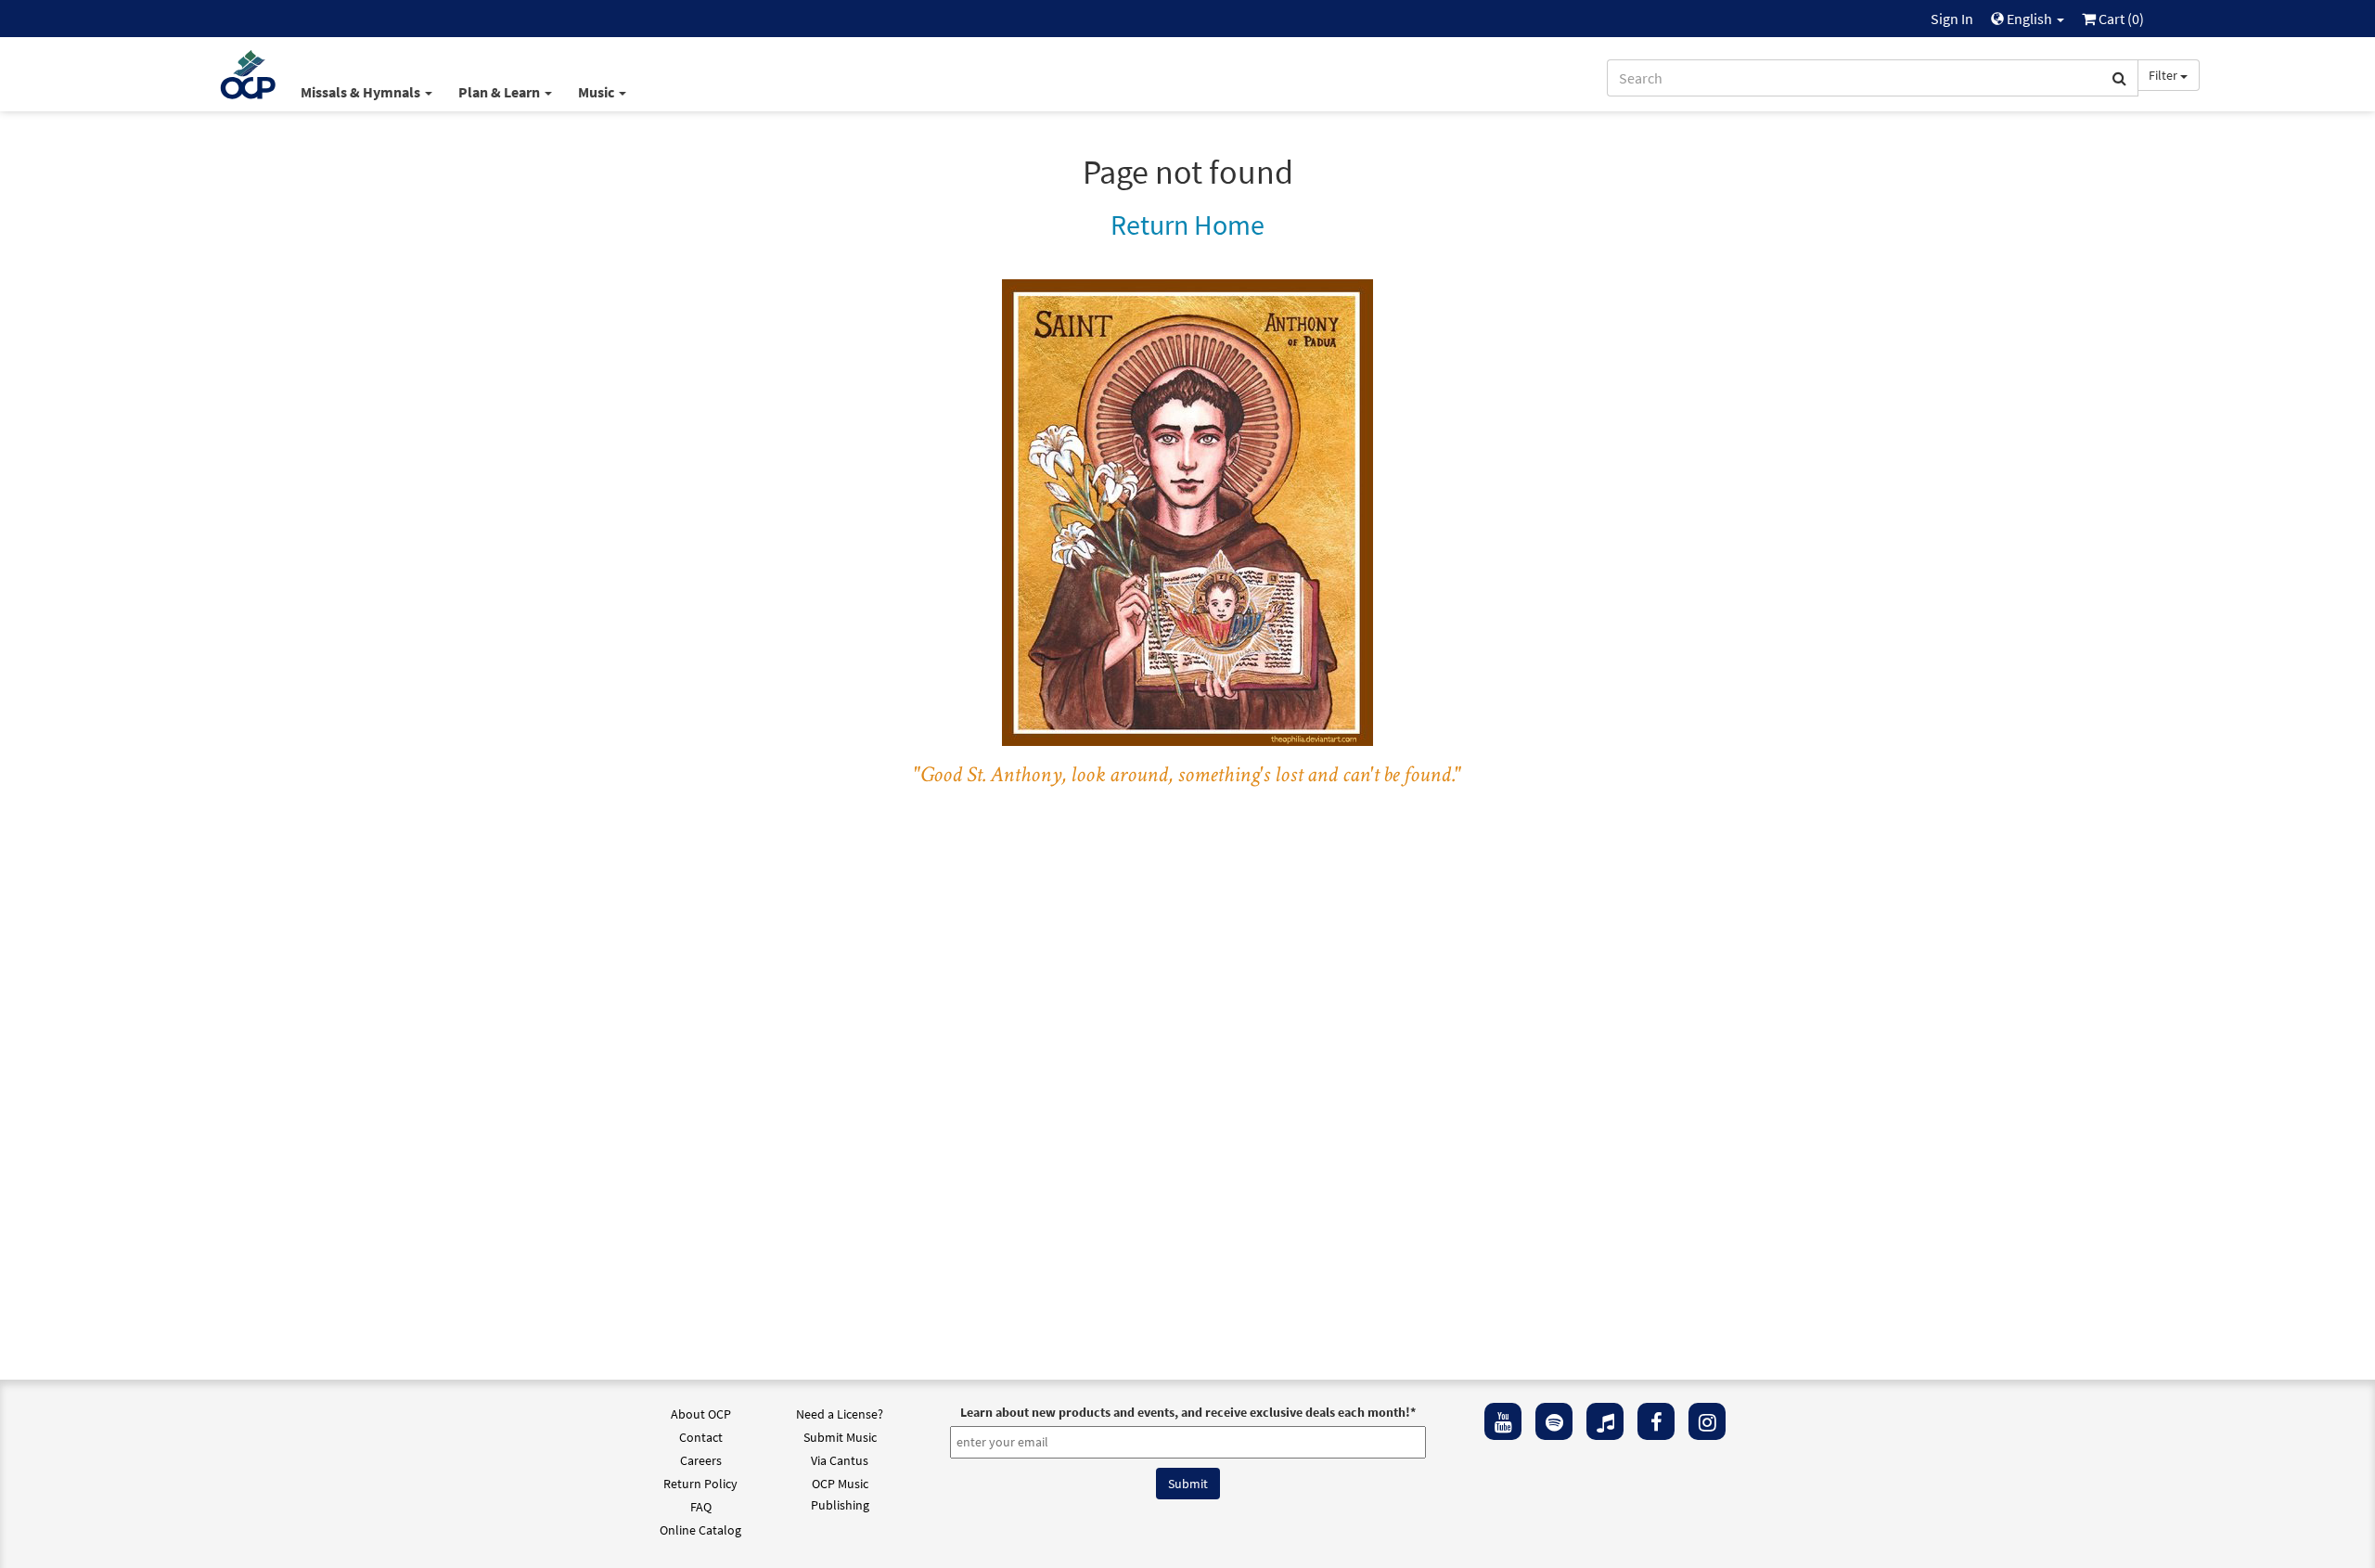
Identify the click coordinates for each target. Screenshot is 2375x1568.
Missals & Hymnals (362, 92)
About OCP (701, 1414)
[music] (1605, 1421)
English (2029, 19)
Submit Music (840, 1437)
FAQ (701, 1507)
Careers (701, 1460)
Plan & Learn (501, 92)
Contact (701, 1437)
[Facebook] (1656, 1421)
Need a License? (840, 1414)
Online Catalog (700, 1530)
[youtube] (1503, 1421)
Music (597, 92)
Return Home (1187, 225)
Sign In (1952, 19)
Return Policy (700, 1484)
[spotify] (1554, 1421)
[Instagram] (1707, 1421)
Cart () (2120, 19)
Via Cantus (840, 1460)
